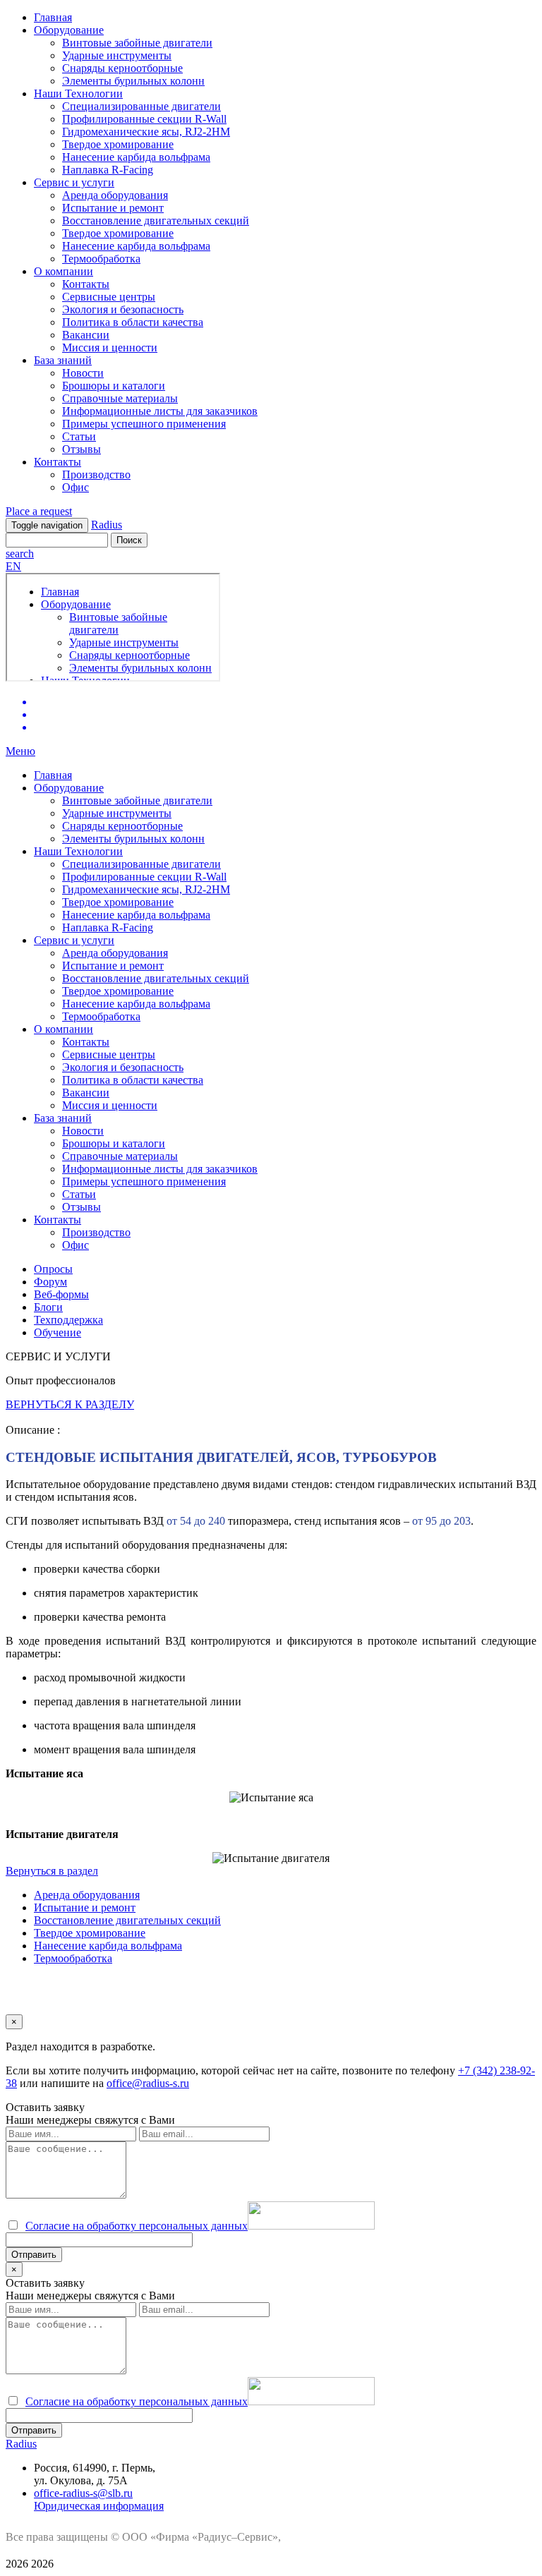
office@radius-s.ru (148, 2083)
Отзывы (82, 449)
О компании (64, 271)
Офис (76, 487)
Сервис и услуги (74, 182)
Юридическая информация (99, 2506)
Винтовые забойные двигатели (137, 43)
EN (13, 566)
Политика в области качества (133, 322)
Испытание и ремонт (113, 208)
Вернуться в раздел (52, 1871)
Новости (83, 373)
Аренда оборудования (115, 195)
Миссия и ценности (110, 347)
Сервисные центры (109, 297)
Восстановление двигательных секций (156, 220)
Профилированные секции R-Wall (144, 119)
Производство (96, 474)
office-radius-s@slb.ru (83, 2493)
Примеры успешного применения (144, 424)
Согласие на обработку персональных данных (137, 2226)
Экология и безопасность (123, 309)
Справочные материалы (120, 398)
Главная (53, 17)
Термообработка (101, 259)
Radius (107, 525)
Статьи (79, 436)
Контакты (86, 284)
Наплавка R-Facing (108, 170)
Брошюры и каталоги (114, 386)
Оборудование (69, 30)
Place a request (39, 511)
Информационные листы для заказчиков (160, 411)
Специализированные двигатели (141, 106)
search (20, 554)
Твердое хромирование (118, 144)
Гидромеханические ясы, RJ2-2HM (146, 132)
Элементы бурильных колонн (133, 81)
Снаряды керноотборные (122, 68)
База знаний (63, 360)
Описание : (33, 1430)
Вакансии (86, 335)
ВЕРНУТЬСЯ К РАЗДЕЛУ (70, 1404)
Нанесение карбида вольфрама (136, 157)
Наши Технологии (78, 93)
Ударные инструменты (117, 55)
